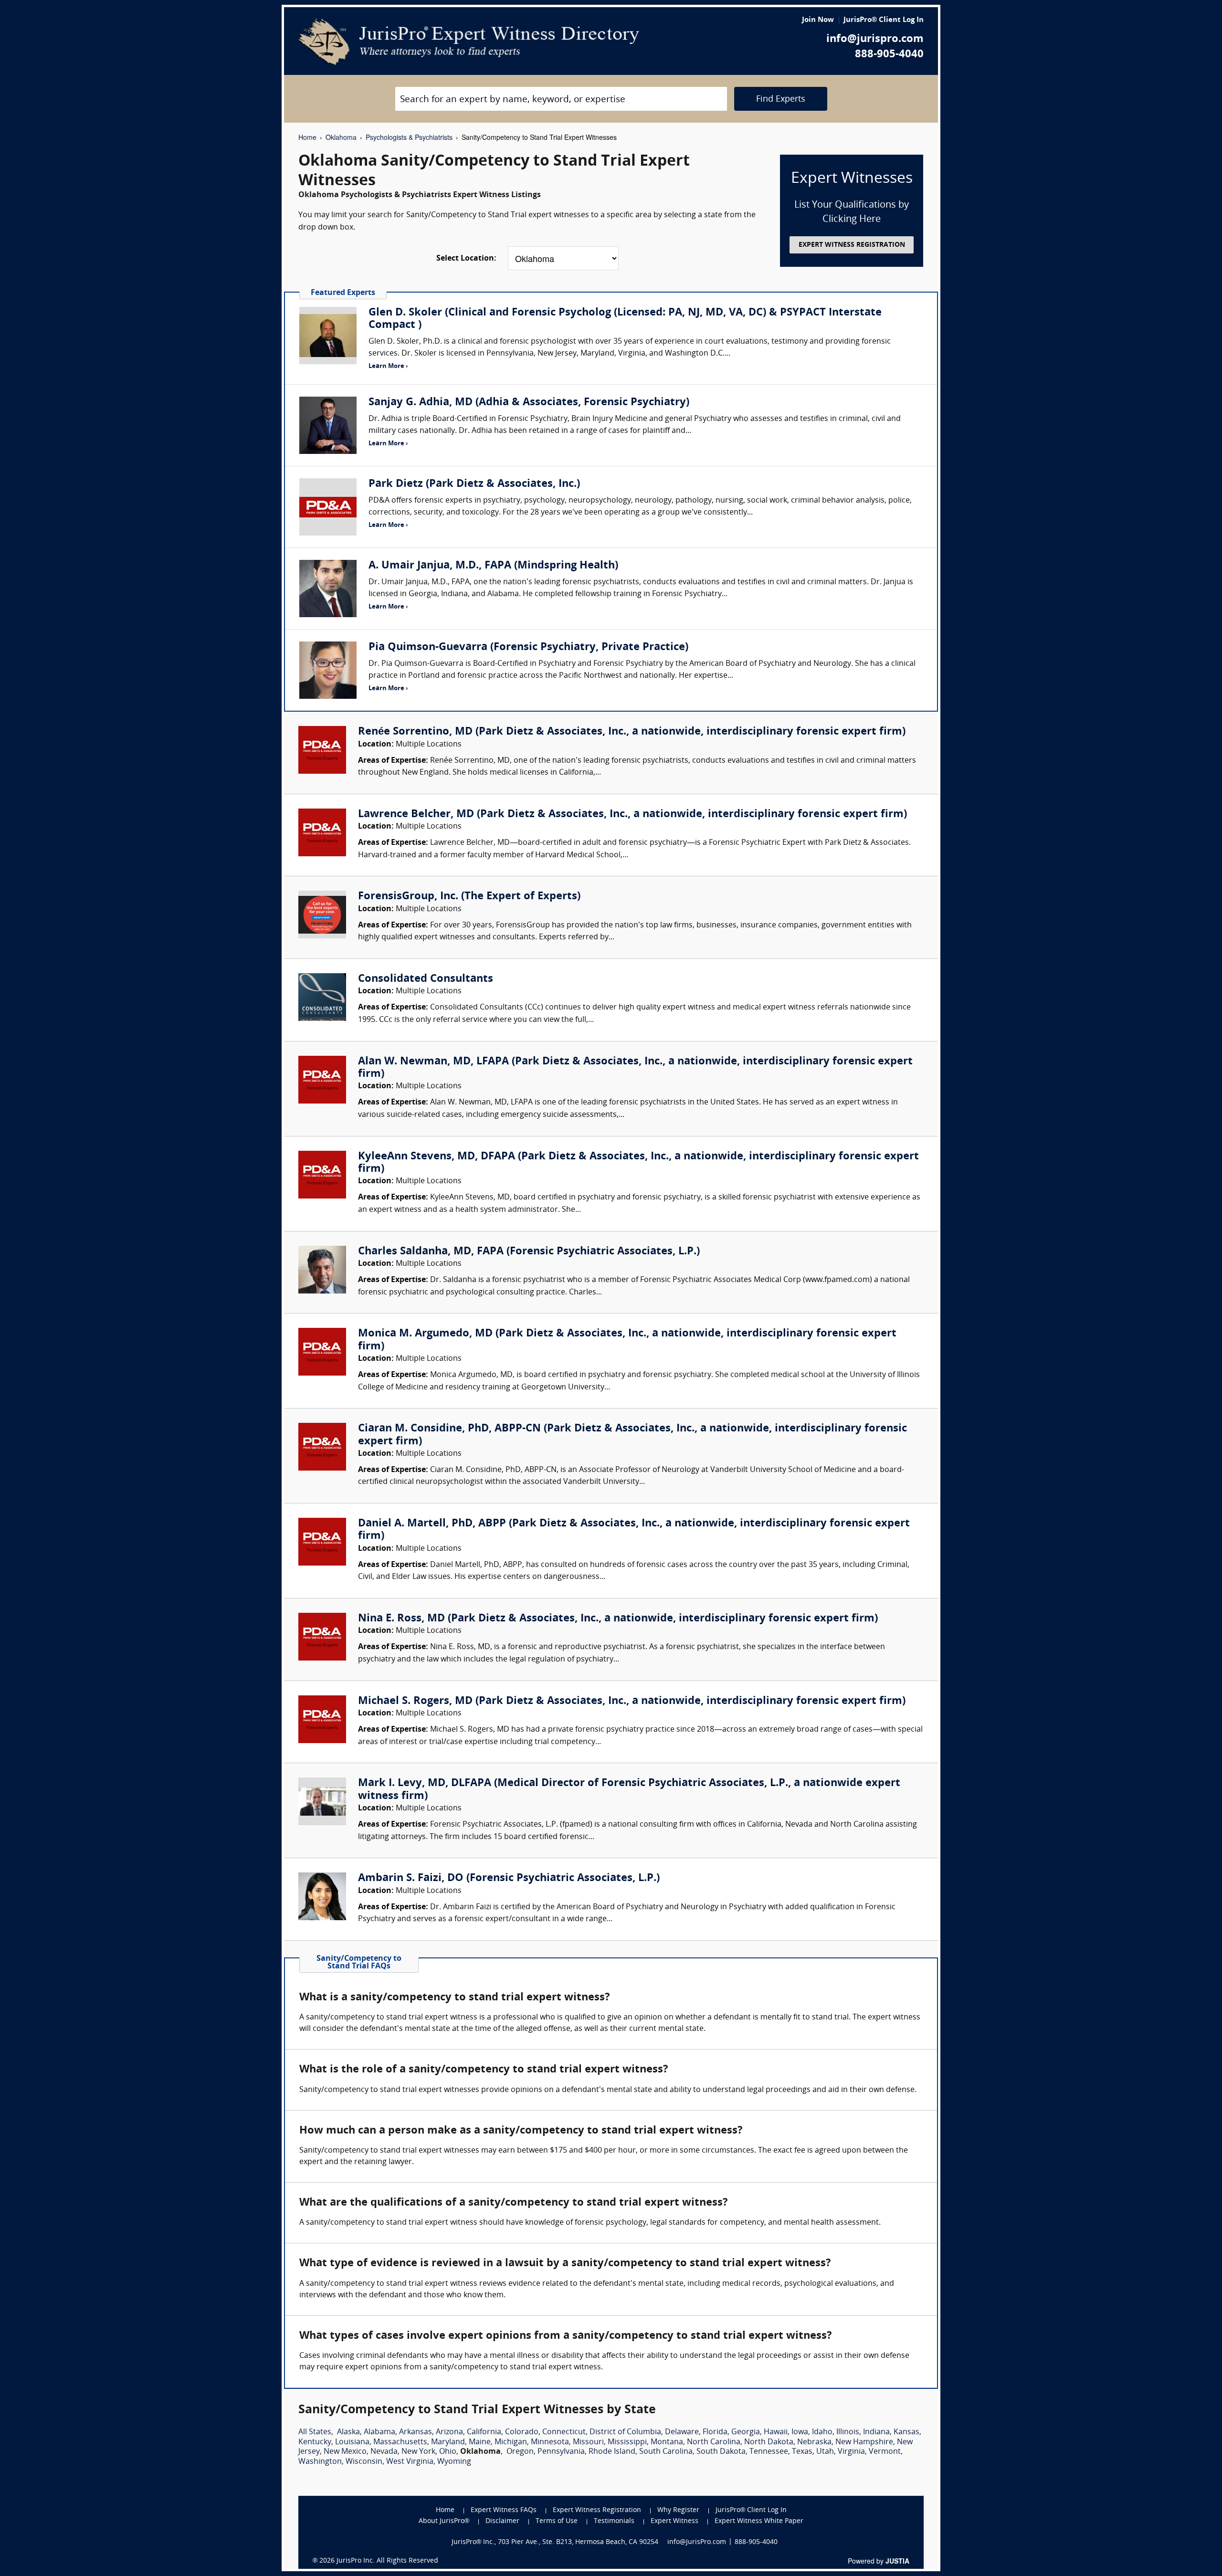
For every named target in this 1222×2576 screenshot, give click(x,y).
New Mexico (345, 2452)
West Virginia (410, 2462)
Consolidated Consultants (426, 979)
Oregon (520, 2452)
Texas (802, 2452)
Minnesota (550, 2442)
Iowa (800, 2432)
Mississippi (627, 2442)
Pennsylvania (561, 2452)
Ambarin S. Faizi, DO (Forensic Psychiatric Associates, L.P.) (509, 1878)
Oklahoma (341, 137)
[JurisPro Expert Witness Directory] (469, 42)
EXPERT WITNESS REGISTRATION (852, 245)
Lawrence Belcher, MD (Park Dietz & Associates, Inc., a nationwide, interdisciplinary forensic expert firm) (632, 815)
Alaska (348, 2432)
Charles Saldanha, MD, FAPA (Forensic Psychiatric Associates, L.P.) (529, 1252)
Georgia (746, 2432)
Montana (667, 2442)
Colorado (522, 2432)
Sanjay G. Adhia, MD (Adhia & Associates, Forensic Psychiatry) (529, 403)
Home (307, 137)
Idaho (822, 2432)
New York (418, 2452)
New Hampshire (864, 2442)
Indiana (876, 2432)
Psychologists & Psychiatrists (409, 137)
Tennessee (769, 2452)
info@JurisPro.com (697, 2542)
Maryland (448, 2442)
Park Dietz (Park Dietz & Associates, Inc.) (474, 484)
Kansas (906, 2432)
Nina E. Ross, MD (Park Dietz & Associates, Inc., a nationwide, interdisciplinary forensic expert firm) (618, 1619)
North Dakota (769, 2442)
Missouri (588, 2442)
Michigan (511, 2442)
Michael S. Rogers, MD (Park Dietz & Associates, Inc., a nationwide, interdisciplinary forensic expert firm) (632, 1701)
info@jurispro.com (875, 39)
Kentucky (315, 2442)
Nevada (384, 2452)
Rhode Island (612, 2452)
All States (315, 2432)
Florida (715, 2432)
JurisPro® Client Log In (884, 20)
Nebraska (814, 2442)
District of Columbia (625, 2432)
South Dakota (721, 2452)
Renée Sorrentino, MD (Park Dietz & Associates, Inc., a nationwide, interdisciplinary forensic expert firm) (632, 732)
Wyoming (454, 2462)
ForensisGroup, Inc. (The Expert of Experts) (469, 897)
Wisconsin (364, 2462)
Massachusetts (400, 2442)
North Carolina (714, 2442)
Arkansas (416, 2432)
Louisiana (352, 2442)
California (484, 2432)
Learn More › (388, 366)
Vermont (885, 2452)
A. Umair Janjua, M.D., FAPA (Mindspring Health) (493, 566)
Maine (480, 2442)
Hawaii (776, 2432)
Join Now (818, 20)
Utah (825, 2452)
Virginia (851, 2452)
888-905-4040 (889, 55)
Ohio (448, 2452)
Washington (320, 2462)
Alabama (379, 2432)
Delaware (682, 2432)
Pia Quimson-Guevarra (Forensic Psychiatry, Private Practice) (528, 647)
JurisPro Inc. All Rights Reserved (387, 2561)
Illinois (848, 2432)
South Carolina (666, 2452)
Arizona (449, 2432)
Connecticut (564, 2432)
